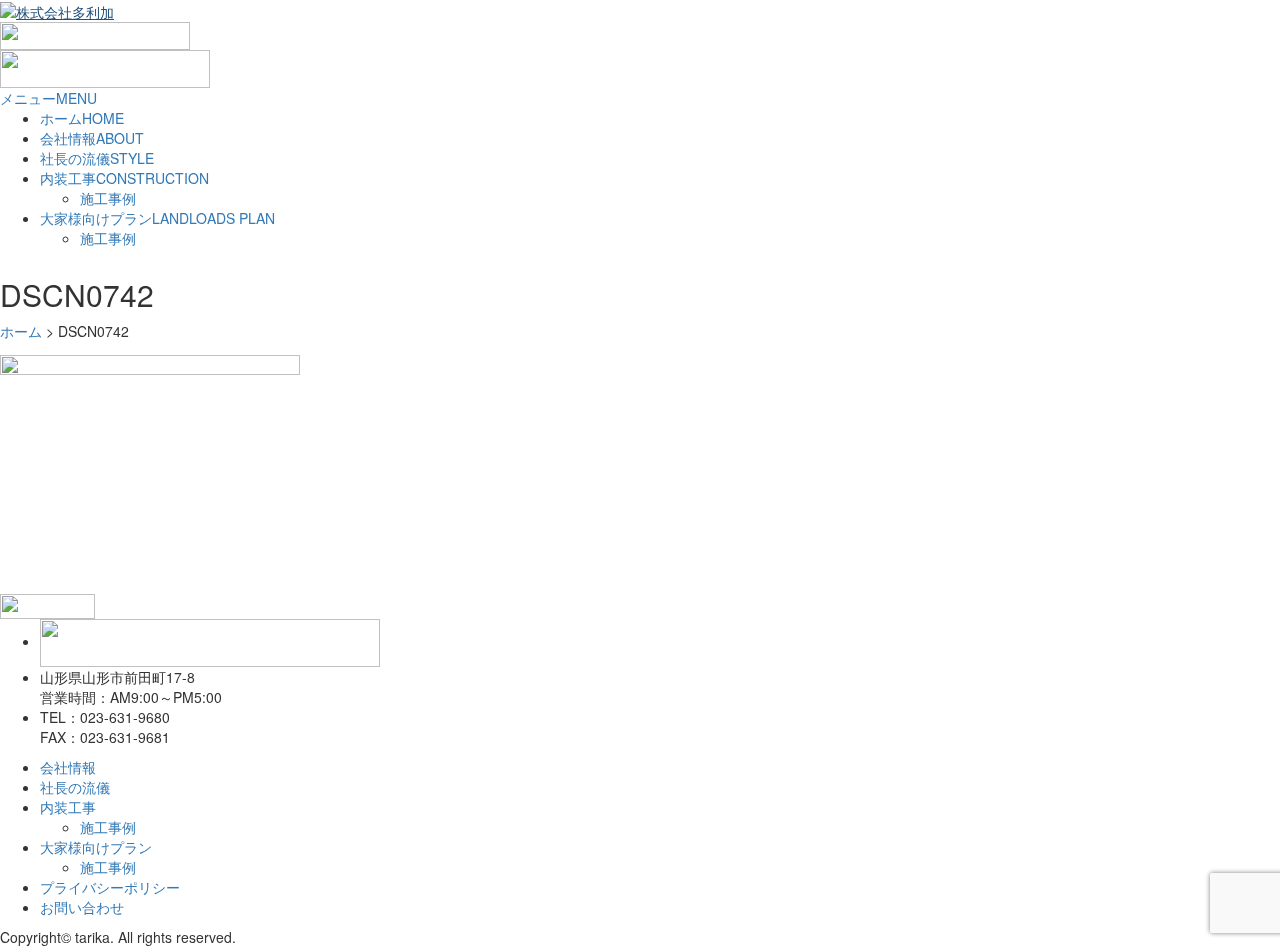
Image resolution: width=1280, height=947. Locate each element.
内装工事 (124, 178)
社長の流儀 (97, 158)
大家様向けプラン (157, 218)
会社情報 (92, 138)
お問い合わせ (82, 907)
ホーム (82, 118)
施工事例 (108, 198)
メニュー (48, 98)
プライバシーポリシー (110, 887)
